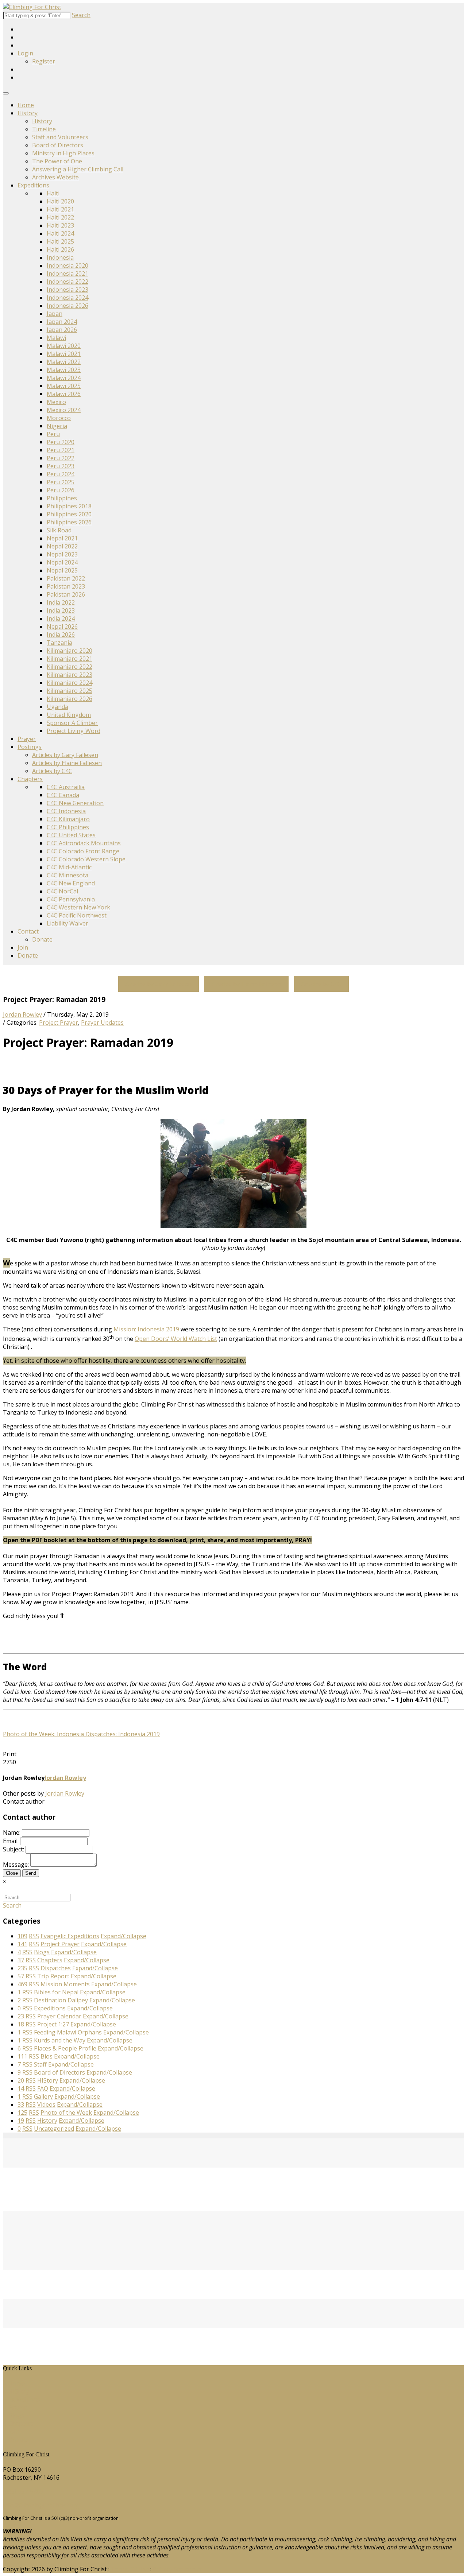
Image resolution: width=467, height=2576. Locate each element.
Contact (28, 931)
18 (21, 2024)
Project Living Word (74, 731)
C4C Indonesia (66, 811)
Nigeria (57, 426)
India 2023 (61, 610)
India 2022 (61, 602)
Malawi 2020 (64, 346)
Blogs (16, 2416)
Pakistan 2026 (66, 594)
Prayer (27, 739)
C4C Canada (63, 795)
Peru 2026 (61, 490)
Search (81, 15)
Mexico (56, 402)
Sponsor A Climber (72, 723)
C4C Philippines (68, 827)
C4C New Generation (75, 803)
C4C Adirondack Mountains (84, 843)
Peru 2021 (61, 450)
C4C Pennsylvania (71, 899)
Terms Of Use (130, 2569)
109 (22, 1936)
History (28, 113)
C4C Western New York (78, 907)
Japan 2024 (62, 322)
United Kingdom (69, 715)
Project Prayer (59, 1023)
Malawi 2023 (64, 370)
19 (21, 2121)
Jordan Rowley (22, 1015)
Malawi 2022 (64, 362)
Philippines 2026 (69, 522)
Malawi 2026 (64, 394)
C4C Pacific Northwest (77, 915)
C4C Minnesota (67, 875)
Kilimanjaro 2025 (70, 691)
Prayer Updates (102, 1023)
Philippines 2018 (69, 506)
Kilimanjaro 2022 (70, 667)
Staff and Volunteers (60, 137)
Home (26, 105)
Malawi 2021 (64, 354)
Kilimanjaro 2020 (70, 651)
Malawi (56, 338)
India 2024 (61, 618)
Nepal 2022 (62, 546)
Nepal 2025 (62, 570)
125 (22, 2113)
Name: (12, 1832)
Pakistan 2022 (66, 578)
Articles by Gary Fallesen (65, 755)
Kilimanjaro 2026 (70, 699)
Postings (30, 747)
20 (21, 2080)
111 (22, 2056)
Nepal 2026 (62, 626)
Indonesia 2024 (67, 298)
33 (21, 2104)
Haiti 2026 (60, 249)
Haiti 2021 (60, 209)
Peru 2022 (61, 458)
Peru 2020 (61, 442)
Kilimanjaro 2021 (70, 659)
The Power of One (57, 161)
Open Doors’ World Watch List (176, 1339)
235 (22, 1968)
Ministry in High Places (63, 153)
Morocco (59, 418)
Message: (16, 1865)
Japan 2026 (62, 330)
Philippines (62, 498)
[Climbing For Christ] (32, 7)
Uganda (57, 707)
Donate (42, 939)
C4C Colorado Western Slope (86, 859)
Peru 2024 (61, 474)
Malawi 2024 (64, 378)
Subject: (13, 1849)
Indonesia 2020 (67, 265)
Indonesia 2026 (67, 306)
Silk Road (59, 530)
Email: (11, 1841)
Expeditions (33, 185)
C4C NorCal (62, 891)
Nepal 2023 (62, 554)
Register (44, 61)
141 (22, 1944)
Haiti (53, 193)
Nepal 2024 (62, 562)
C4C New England (71, 883)
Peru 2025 (61, 482)
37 (21, 1960)
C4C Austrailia (66, 787)
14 (21, 2088)
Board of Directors (58, 145)
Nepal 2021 (62, 538)
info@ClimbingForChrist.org (41, 2505)
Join (23, 947)
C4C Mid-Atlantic (69, 867)
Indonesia (60, 257)
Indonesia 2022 (67, 282)
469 (22, 1984)
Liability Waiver (67, 923)
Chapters (30, 779)
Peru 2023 (61, 466)
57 (21, 1976)
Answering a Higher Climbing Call (78, 169)
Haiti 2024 (60, 233)
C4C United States (71, 835)
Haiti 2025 (60, 241)
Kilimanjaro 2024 (70, 683)
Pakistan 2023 (66, 586)
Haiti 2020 (60, 201)
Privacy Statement (177, 2569)
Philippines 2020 (69, 514)
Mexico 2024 (64, 410)
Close (12, 1873)
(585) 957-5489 (23, 2491)
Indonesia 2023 (67, 290)
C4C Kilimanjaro (68, 819)
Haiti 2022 (60, 217)
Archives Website (55, 177)
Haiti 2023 (60, 225)
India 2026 (61, 635)
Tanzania (59, 643)
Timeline (44, 129)
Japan (55, 314)
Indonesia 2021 (67, 273)
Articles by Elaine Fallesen (67, 763)
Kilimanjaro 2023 (70, 675)
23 (21, 2016)
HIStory (19, 2391)
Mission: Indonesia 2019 (147, 1329)
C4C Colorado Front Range (83, 851)
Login (25, 53)
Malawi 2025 (64, 386)
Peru (53, 434)
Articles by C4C (52, 771)
